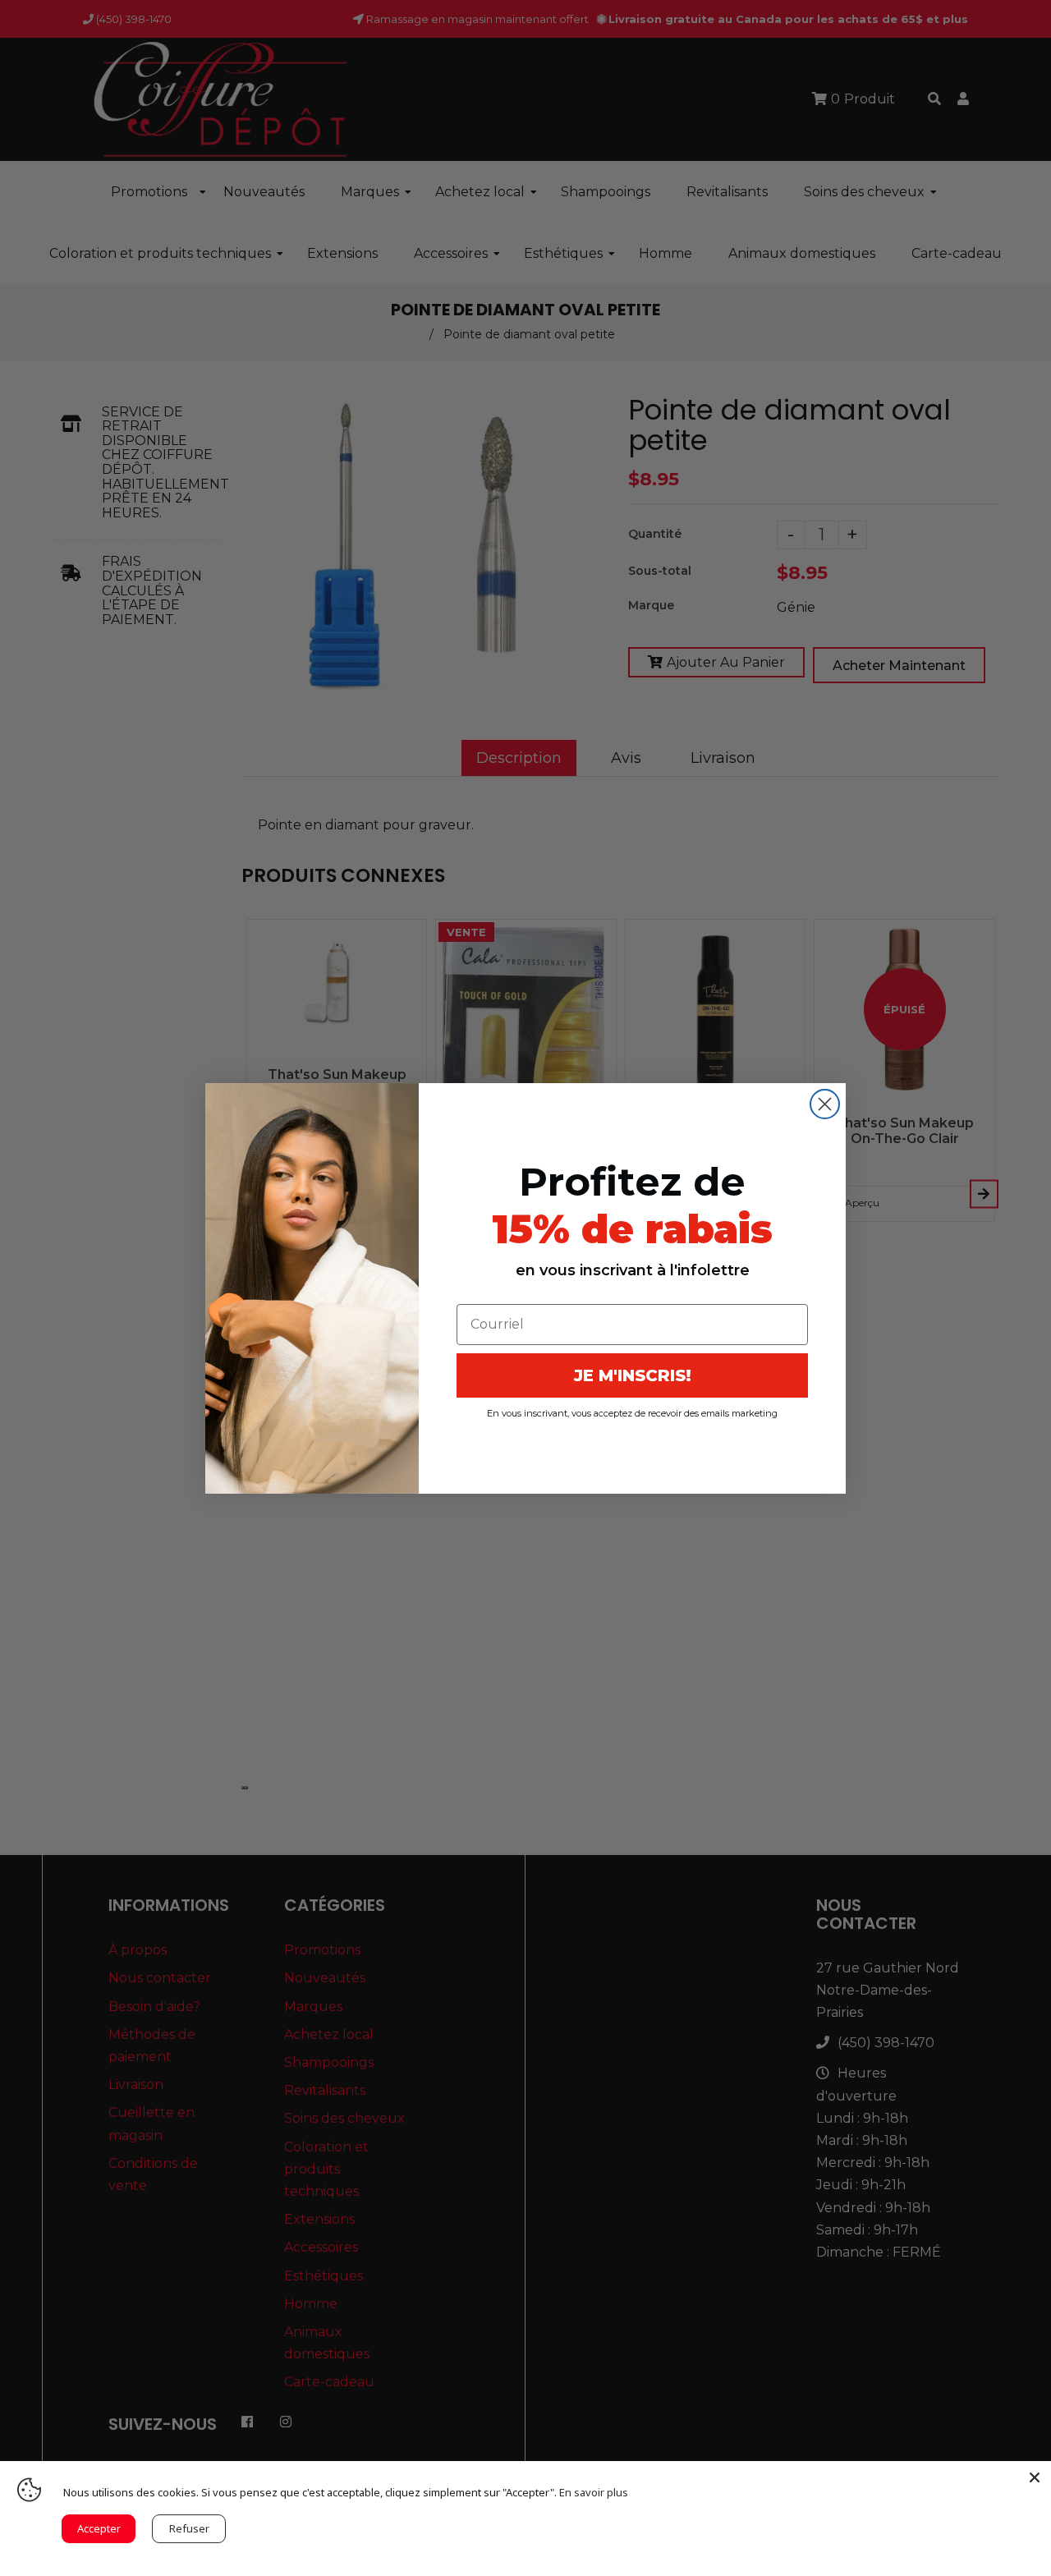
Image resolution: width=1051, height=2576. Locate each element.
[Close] (1035, 2477)
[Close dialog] (825, 1104)
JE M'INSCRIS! (633, 1375)
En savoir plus (594, 2492)
